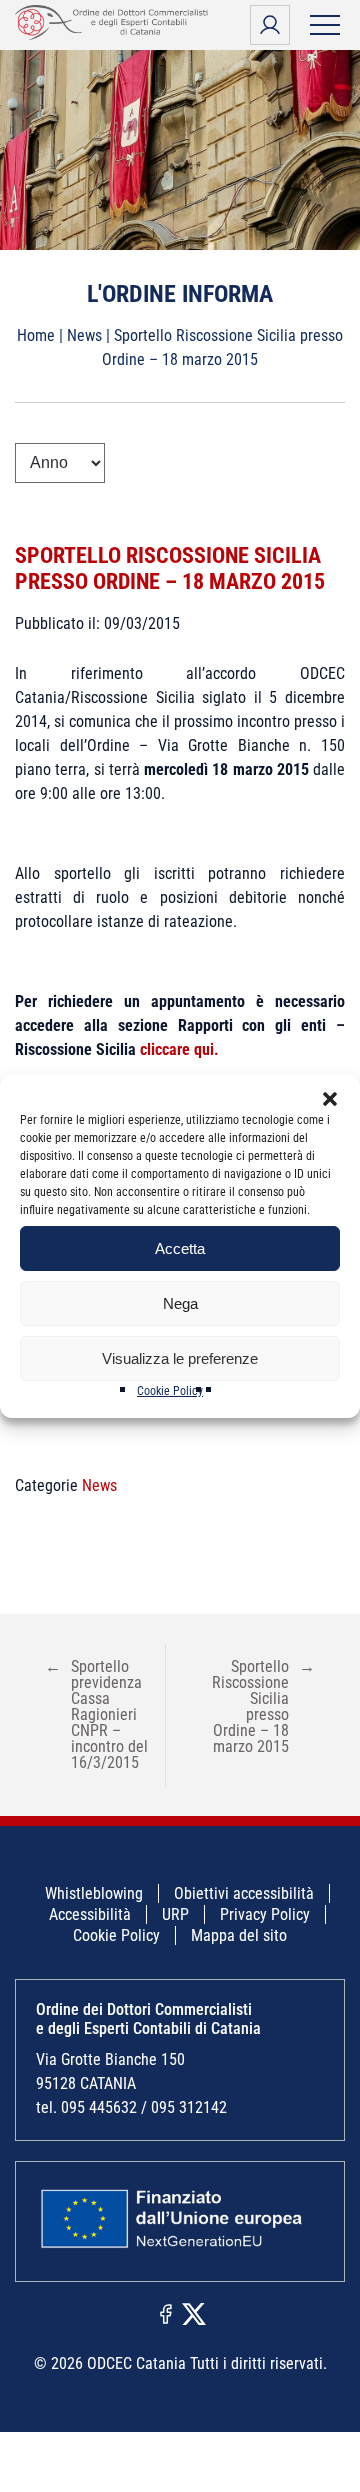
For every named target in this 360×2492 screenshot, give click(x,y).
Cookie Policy (170, 1391)
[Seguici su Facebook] (166, 2312)
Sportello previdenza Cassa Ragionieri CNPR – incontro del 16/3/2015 (96, 1714)
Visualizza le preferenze (180, 1358)
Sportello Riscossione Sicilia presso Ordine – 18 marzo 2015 (170, 568)
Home (36, 335)
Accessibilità (90, 1914)
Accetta (180, 1248)
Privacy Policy (265, 1914)
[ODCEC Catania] (115, 34)
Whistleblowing (94, 1893)
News (84, 335)
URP (175, 1914)
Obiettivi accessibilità (244, 1893)
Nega (180, 1303)
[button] (330, 1099)
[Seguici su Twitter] (194, 2312)
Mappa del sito (239, 1935)
